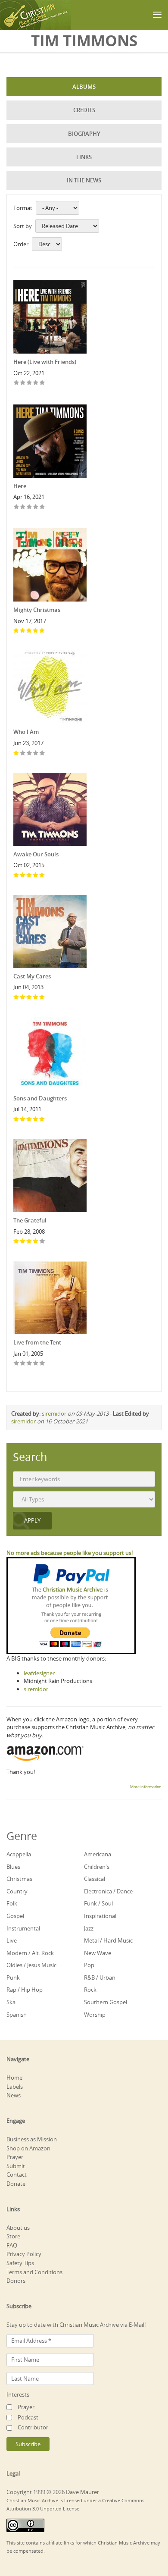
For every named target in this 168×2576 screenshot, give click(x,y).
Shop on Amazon (28, 2148)
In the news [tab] (84, 180)
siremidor (54, 1413)
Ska (11, 2002)
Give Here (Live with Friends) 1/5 (17, 383)
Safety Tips (20, 2263)
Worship (95, 2015)
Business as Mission (32, 2139)
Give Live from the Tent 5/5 (42, 1364)
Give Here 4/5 (36, 507)
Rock (90, 1990)
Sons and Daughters (40, 1098)
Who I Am (26, 732)
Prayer (15, 2157)
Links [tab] (84, 157)
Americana (98, 1854)
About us (18, 2228)
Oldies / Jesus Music (31, 1965)
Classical (95, 1879)
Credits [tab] (84, 110)
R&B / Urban (100, 1977)
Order (21, 244)
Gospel (15, 1916)
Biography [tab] (84, 134)
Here (20, 486)
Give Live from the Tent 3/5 (30, 1364)
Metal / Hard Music (108, 1940)
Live (12, 1940)
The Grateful (30, 1220)
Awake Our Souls (36, 854)
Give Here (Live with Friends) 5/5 (42, 383)
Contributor (33, 2427)
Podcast (28, 2417)
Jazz (89, 1928)
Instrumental (23, 1928)
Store (13, 2236)
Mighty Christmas (37, 610)
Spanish (17, 2015)
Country (17, 1891)
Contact (17, 2175)
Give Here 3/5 (30, 507)
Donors (16, 2281)
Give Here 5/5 (42, 507)
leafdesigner (39, 1673)
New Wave (98, 1953)
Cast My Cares (32, 976)
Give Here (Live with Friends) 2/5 (23, 383)
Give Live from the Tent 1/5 (17, 1364)
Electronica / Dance (108, 1891)
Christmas (19, 1879)
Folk (12, 1903)
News (14, 2095)
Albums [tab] (84, 87)
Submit (16, 2166)
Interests (18, 2394)
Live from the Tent (37, 1342)
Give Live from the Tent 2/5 (23, 1364)
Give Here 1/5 (17, 507)
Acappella (19, 1854)
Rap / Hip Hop (25, 1990)
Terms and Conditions (34, 2272)
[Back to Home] (36, 15)
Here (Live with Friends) (45, 362)
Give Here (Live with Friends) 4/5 (36, 383)
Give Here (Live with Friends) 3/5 (30, 383)
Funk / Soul (98, 1903)
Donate (16, 2184)
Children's (97, 1867)
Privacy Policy (24, 2254)
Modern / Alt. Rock (30, 1953)
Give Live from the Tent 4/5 (36, 1364)
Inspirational (100, 1916)
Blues (13, 1867)
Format (23, 208)
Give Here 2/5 (23, 507)
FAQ (12, 2245)
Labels (15, 2087)
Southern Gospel (106, 2002)
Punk (13, 1977)
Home (14, 2078)
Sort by (23, 226)
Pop (89, 1965)
